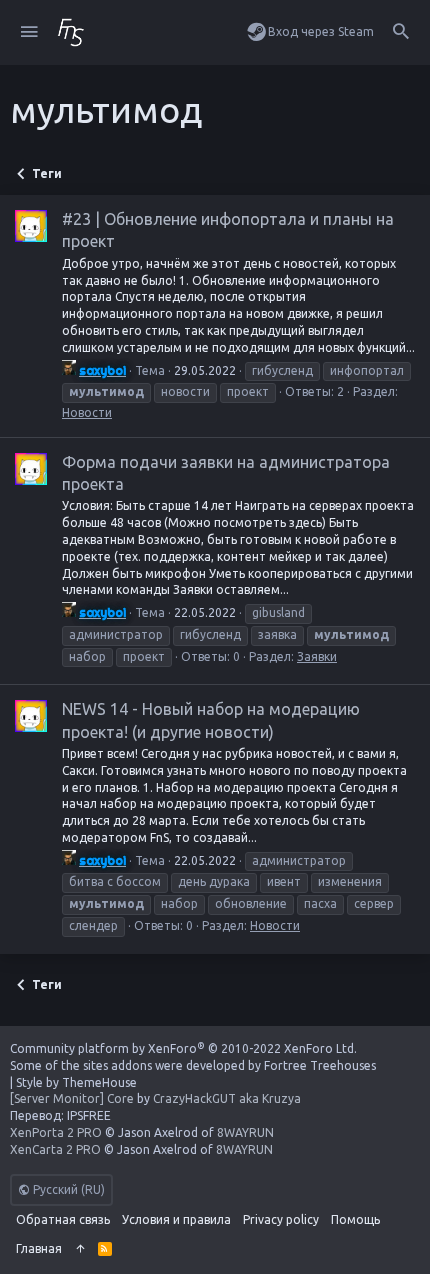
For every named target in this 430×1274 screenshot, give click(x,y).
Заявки (317, 656)
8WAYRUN (245, 1132)
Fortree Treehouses (320, 1065)
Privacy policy (281, 1219)
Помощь (355, 1219)
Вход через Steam (321, 31)
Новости (87, 412)
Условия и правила (176, 1219)
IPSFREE (89, 1115)
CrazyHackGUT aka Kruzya (227, 1098)
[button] (29, 32)
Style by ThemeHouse (76, 1082)
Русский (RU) (67, 1189)
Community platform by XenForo (183, 1048)
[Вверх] (80, 1249)
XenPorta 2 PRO (56, 1132)
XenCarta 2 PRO (55, 1149)
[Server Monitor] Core (72, 1098)
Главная (39, 1248)
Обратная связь (63, 1219)
